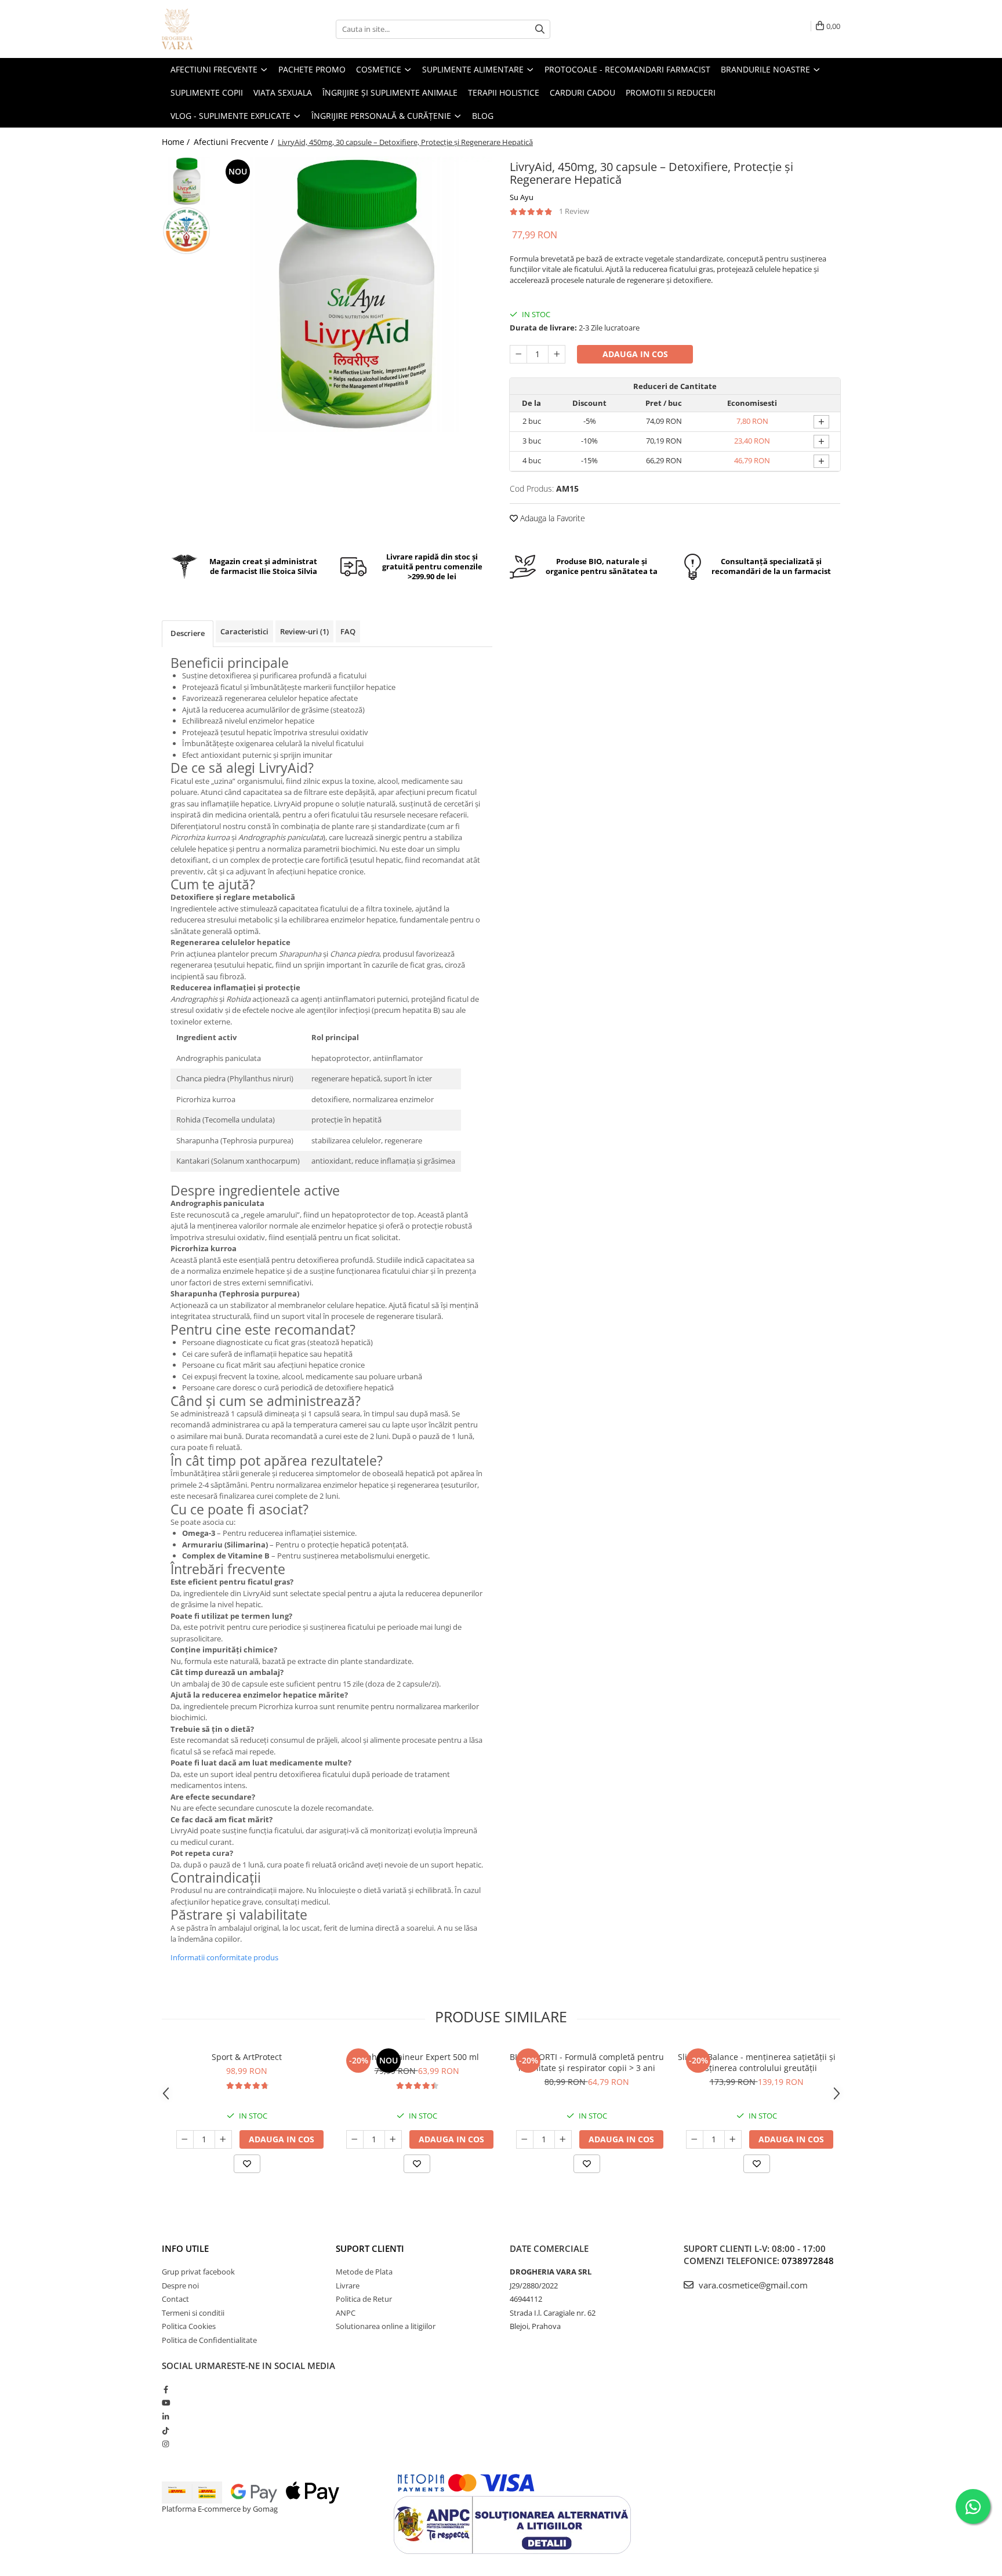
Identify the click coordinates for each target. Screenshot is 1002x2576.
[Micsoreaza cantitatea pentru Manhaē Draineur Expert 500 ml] (355, 2139)
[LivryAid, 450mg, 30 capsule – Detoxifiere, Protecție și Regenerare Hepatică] (355, 294)
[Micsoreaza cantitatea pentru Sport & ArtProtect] (185, 2139)
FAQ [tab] (348, 631)
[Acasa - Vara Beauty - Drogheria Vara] (220, 29)
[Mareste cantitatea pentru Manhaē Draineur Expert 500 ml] (393, 2139)
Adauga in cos (635, 354)
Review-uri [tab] (304, 631)
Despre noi (180, 2286)
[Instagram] (166, 2444)
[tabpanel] (355, 294)
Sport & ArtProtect (247, 2057)
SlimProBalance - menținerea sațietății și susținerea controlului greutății (757, 2062)
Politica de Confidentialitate (209, 2340)
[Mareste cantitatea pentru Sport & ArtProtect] (223, 2139)
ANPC (346, 2313)
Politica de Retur (364, 2299)
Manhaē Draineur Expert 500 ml (417, 2057)
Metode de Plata (364, 2272)
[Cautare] (540, 29)
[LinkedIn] (166, 2417)
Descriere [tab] (188, 633)
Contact (175, 2299)
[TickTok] (166, 2430)
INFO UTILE (185, 2248)
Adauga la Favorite (551, 518)
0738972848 (808, 2261)
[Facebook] (166, 2389)
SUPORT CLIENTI (370, 2248)
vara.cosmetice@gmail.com (752, 2285)
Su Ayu (522, 197)
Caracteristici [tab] (244, 631)
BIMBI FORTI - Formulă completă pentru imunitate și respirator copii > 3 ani (587, 2062)
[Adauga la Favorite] (247, 2164)
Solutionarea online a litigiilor (386, 2326)
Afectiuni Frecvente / (235, 142)
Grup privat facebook (198, 2272)
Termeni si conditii (193, 2313)
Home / (177, 142)
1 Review (574, 211)
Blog (483, 116)
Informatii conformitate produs (224, 1957)
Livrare (348, 2286)
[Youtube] (166, 2403)
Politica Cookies (189, 2326)
